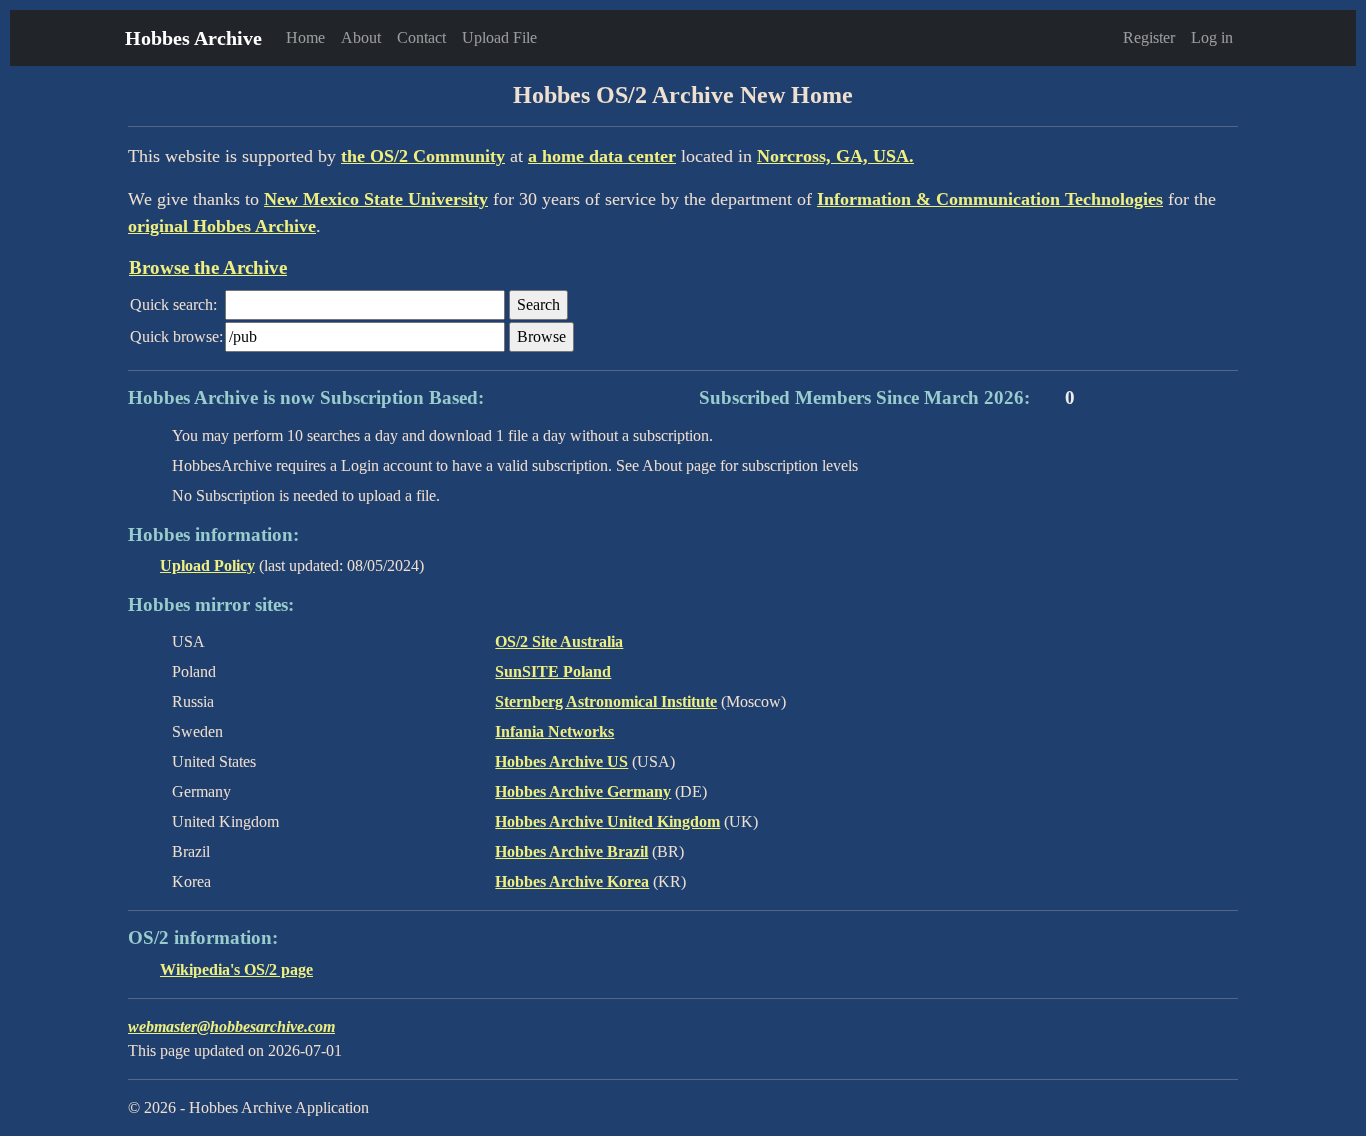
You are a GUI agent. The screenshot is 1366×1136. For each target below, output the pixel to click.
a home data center (602, 156)
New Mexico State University (376, 199)
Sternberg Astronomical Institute (606, 701)
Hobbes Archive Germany (583, 791)
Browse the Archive (208, 267)
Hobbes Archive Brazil (571, 851)
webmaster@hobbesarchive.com (231, 1026)
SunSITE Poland (553, 671)
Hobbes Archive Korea (572, 881)
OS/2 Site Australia (559, 641)
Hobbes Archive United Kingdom (607, 821)
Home (305, 37)
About (361, 37)
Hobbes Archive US (561, 761)
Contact (421, 37)
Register (1149, 37)
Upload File (499, 37)
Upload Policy (207, 565)
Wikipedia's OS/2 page (236, 969)
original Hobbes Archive (222, 226)
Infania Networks (554, 731)
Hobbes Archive (193, 38)
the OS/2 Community (423, 156)
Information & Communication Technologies (990, 199)
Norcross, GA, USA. (835, 156)
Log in (1212, 37)
